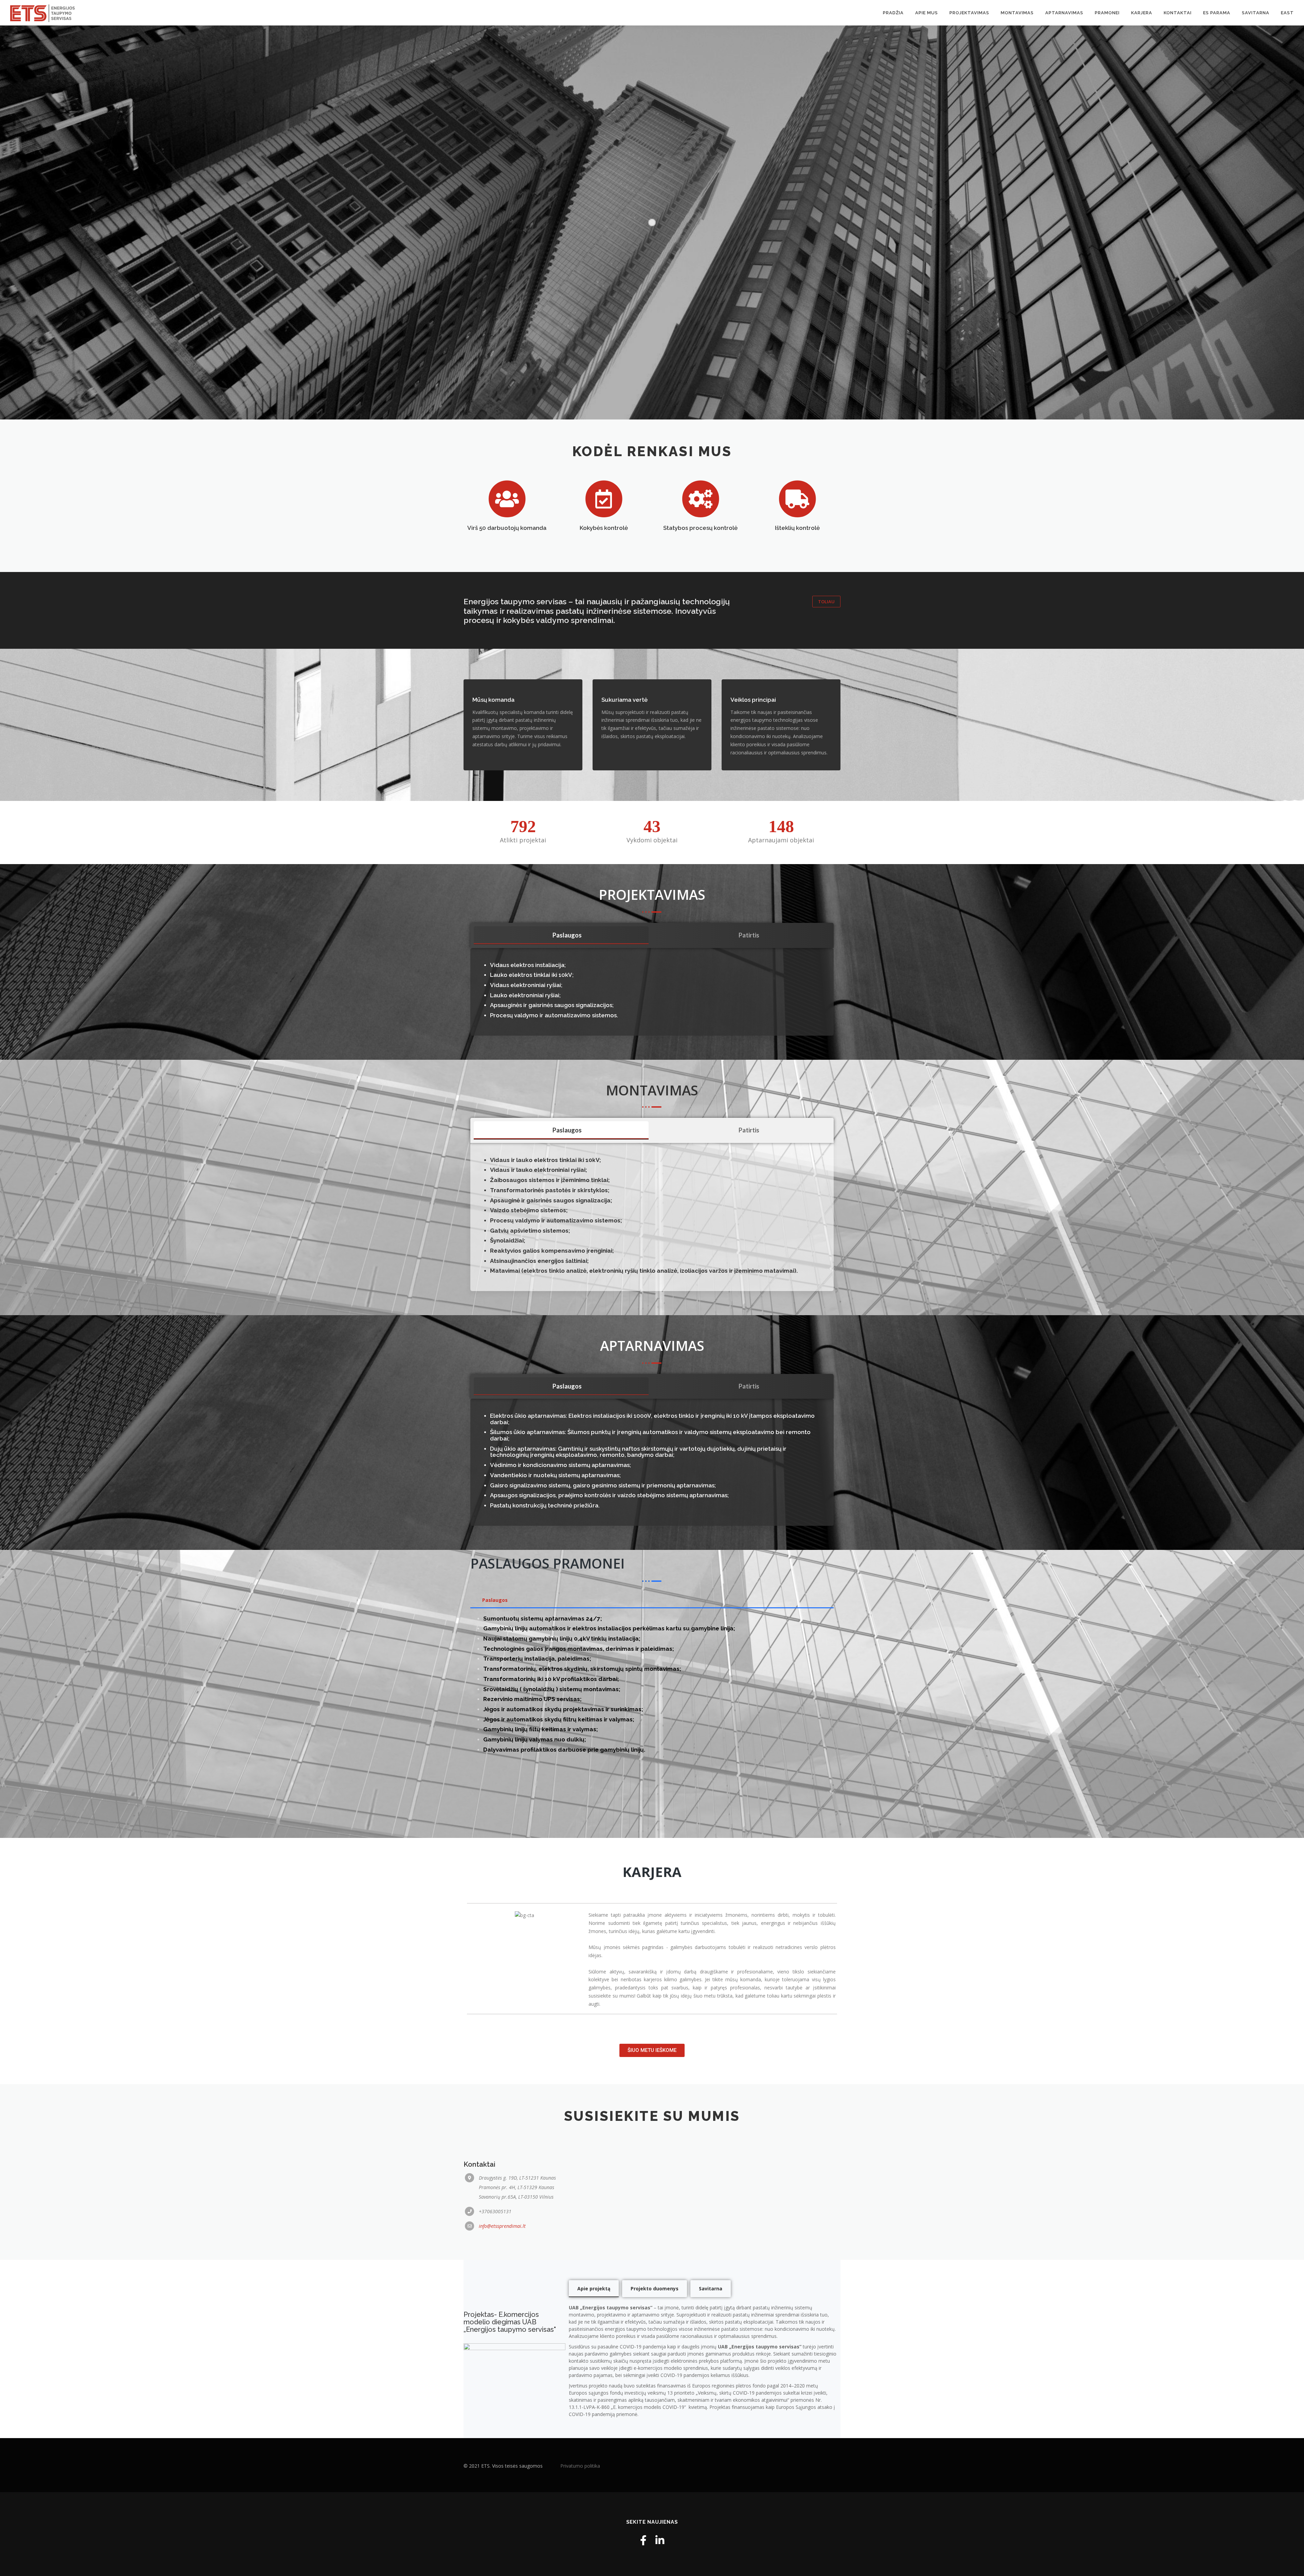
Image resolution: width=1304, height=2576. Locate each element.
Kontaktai (1178, 13)
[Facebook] (643, 2540)
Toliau (826, 602)
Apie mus (927, 13)
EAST (1287, 13)
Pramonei (1107, 13)
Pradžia (893, 13)
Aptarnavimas (1064, 13)
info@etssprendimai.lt (502, 2226)
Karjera (1142, 13)
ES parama (1217, 13)
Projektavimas (969, 13)
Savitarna (1256, 13)
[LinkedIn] (660, 2540)
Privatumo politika (580, 2466)
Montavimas (1017, 13)
